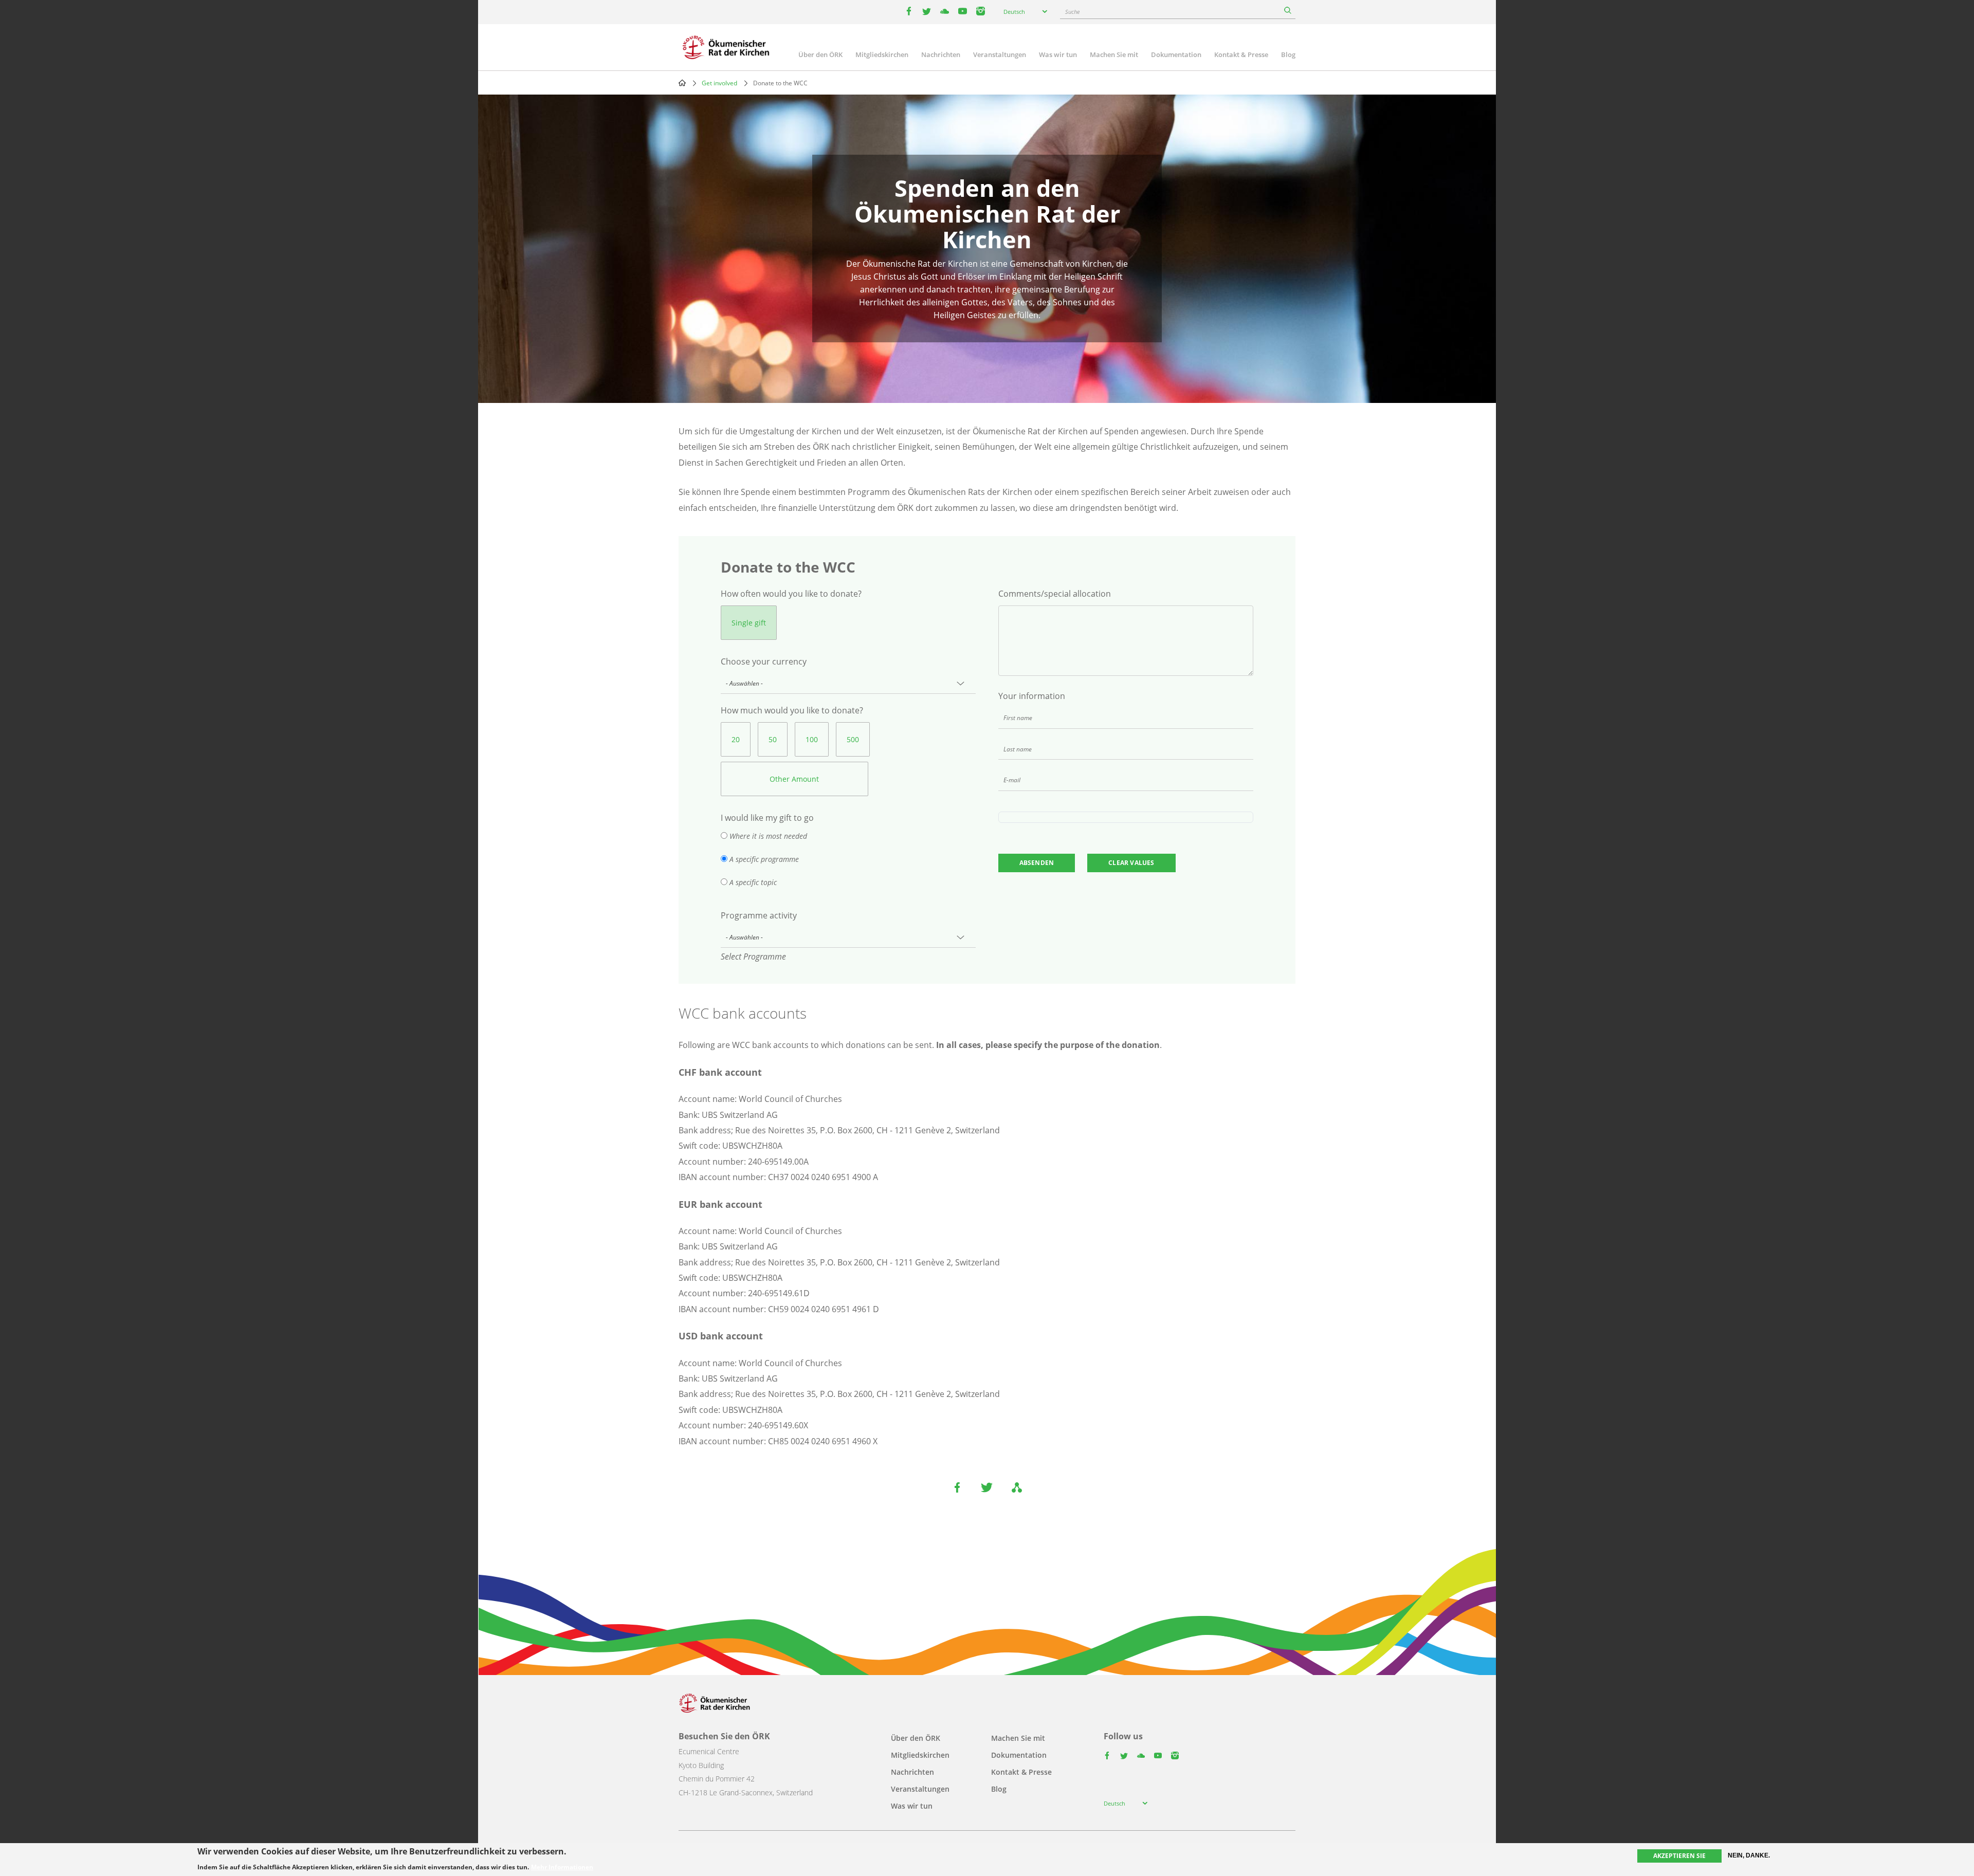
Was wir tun (1058, 54)
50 (773, 739)
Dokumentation (1176, 54)
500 (853, 739)
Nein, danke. (1749, 1855)
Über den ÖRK (820, 54)
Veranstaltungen (1000, 54)
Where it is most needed (768, 836)
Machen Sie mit (1114, 54)
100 (812, 739)
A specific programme (764, 859)
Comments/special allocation (1055, 594)
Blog (1288, 54)
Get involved (719, 83)
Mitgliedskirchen (882, 54)
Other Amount (794, 779)
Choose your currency (764, 661)
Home (682, 83)
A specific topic (753, 882)
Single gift (749, 623)
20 (736, 739)
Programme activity (759, 915)
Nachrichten (941, 54)
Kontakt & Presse (1241, 54)
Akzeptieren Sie (1679, 1856)
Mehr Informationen (562, 1867)
